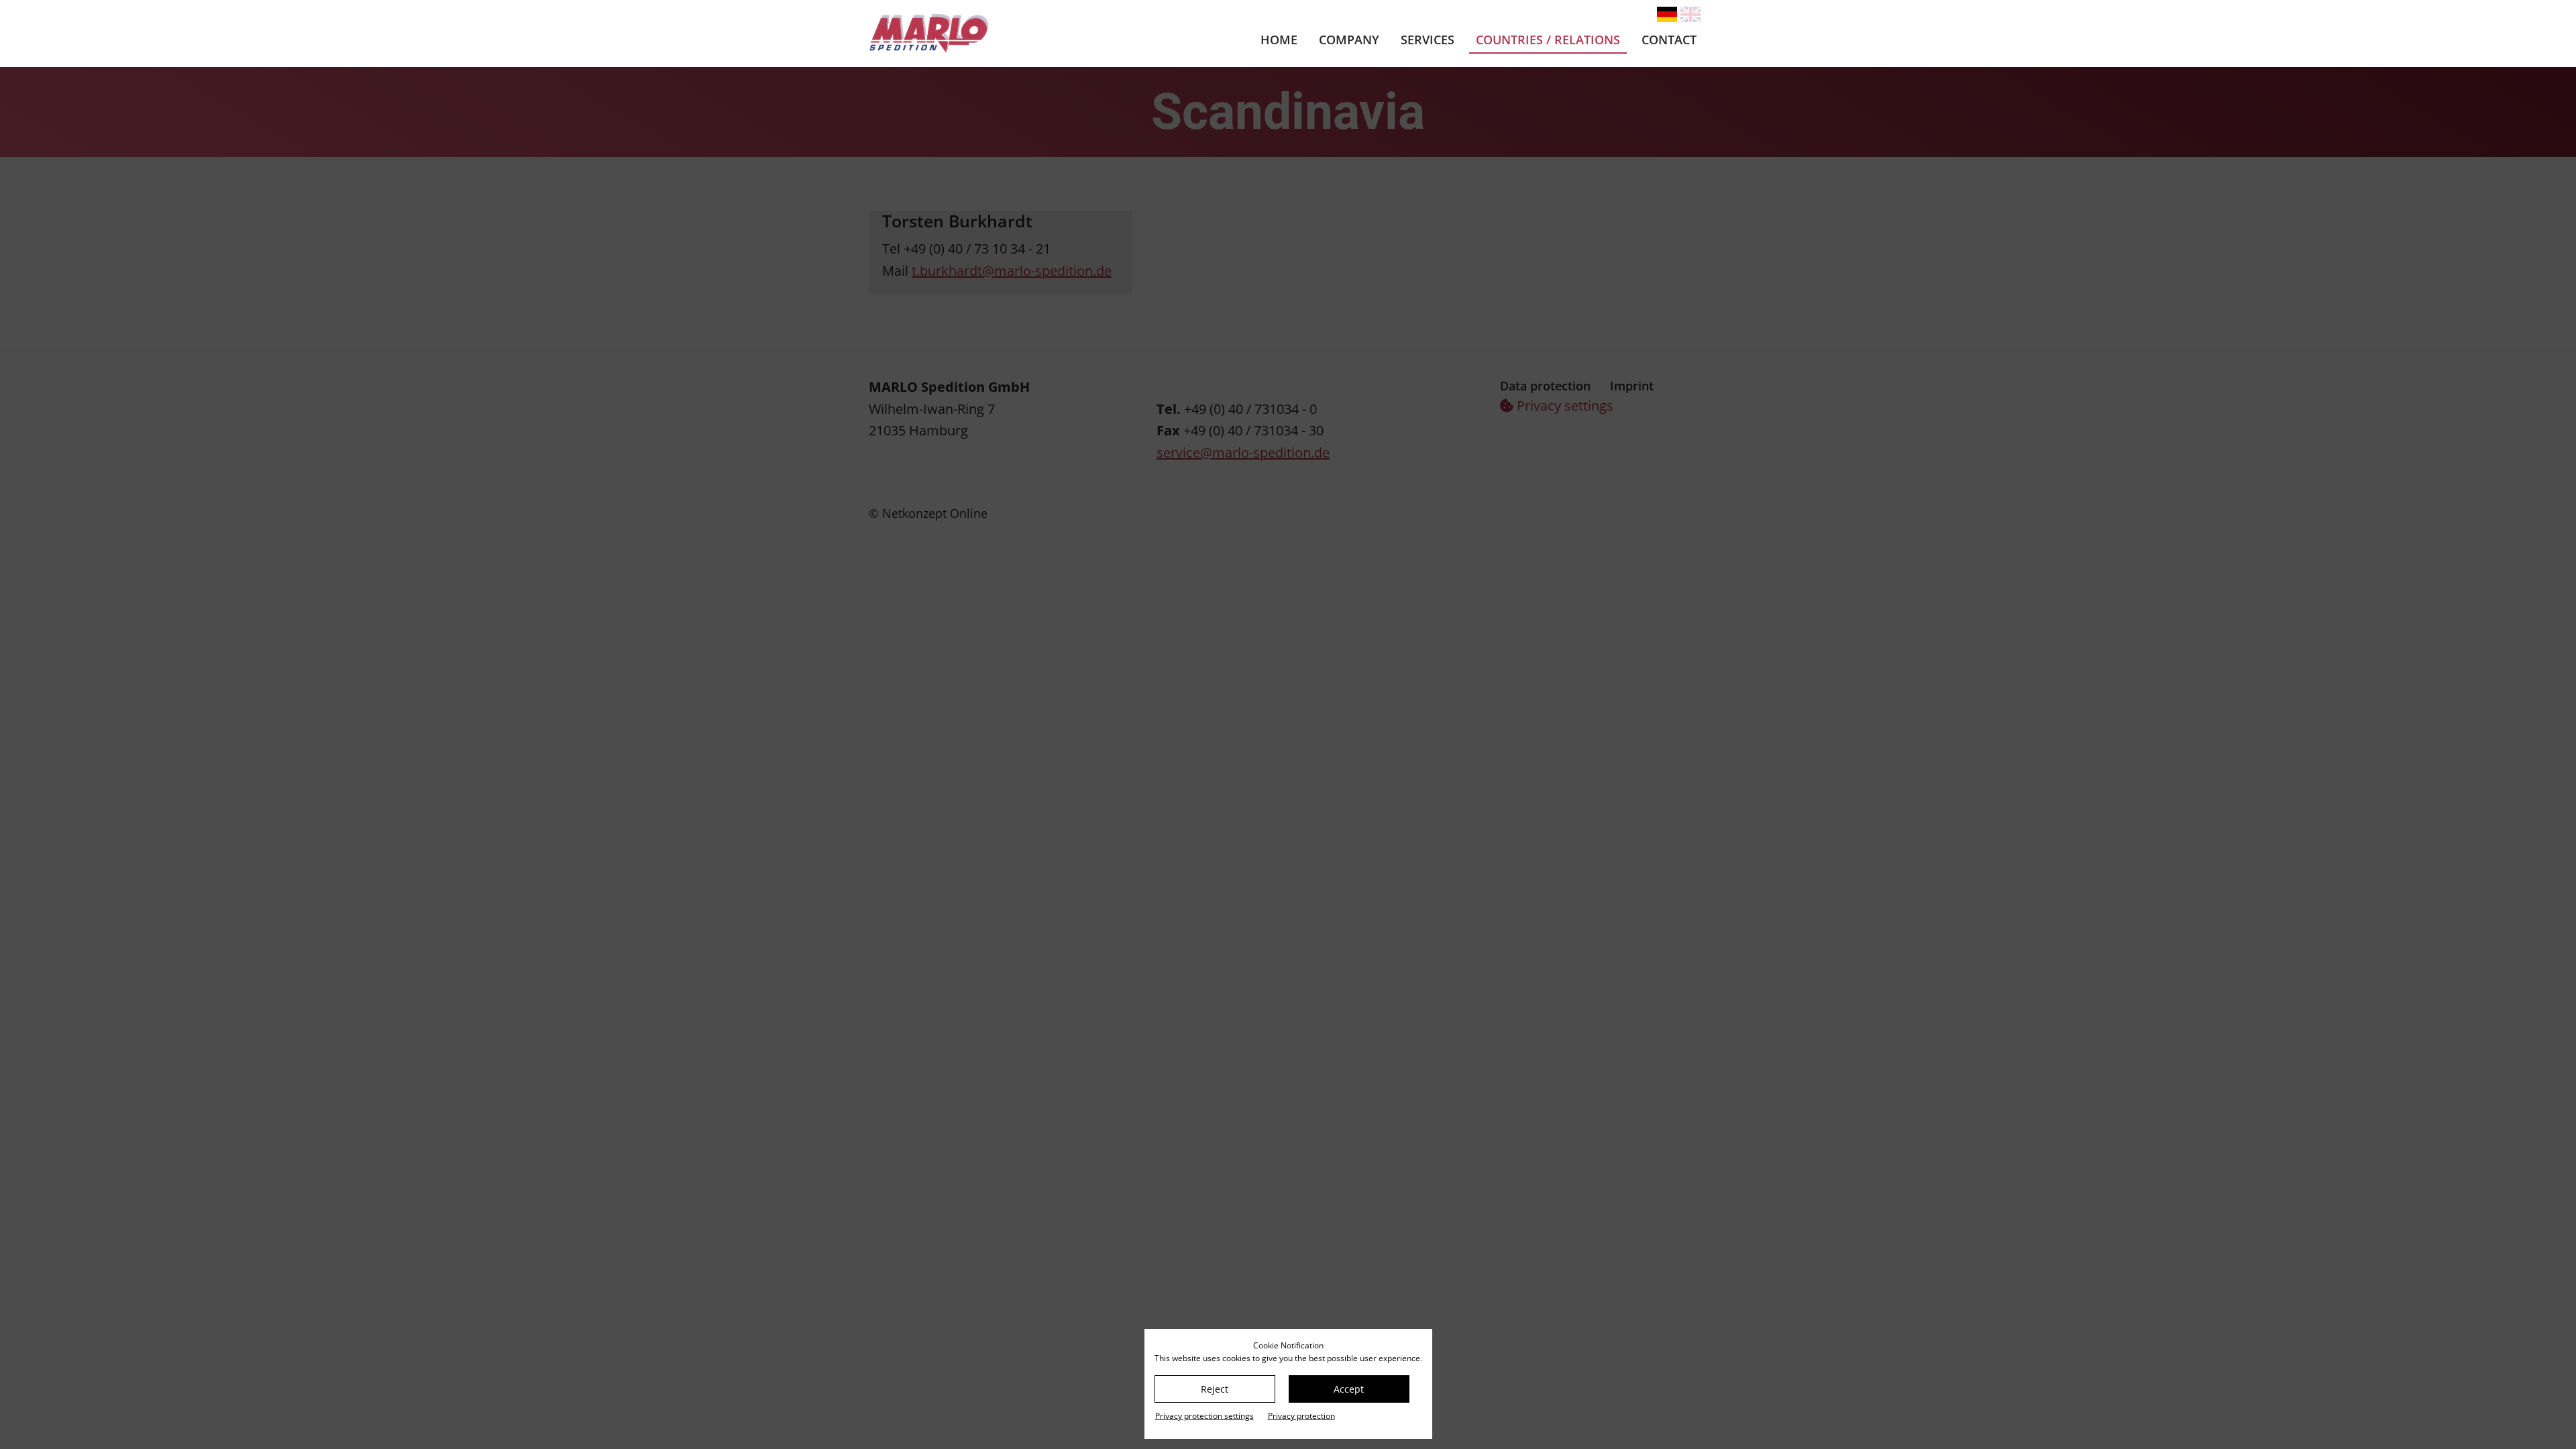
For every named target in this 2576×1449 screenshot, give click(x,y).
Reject (1215, 1389)
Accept (1349, 1389)
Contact (1669, 40)
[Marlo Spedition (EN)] (994, 34)
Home (1279, 40)
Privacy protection (1301, 1416)
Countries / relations (1548, 40)
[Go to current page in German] (1667, 14)
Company (1349, 40)
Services (1428, 40)
